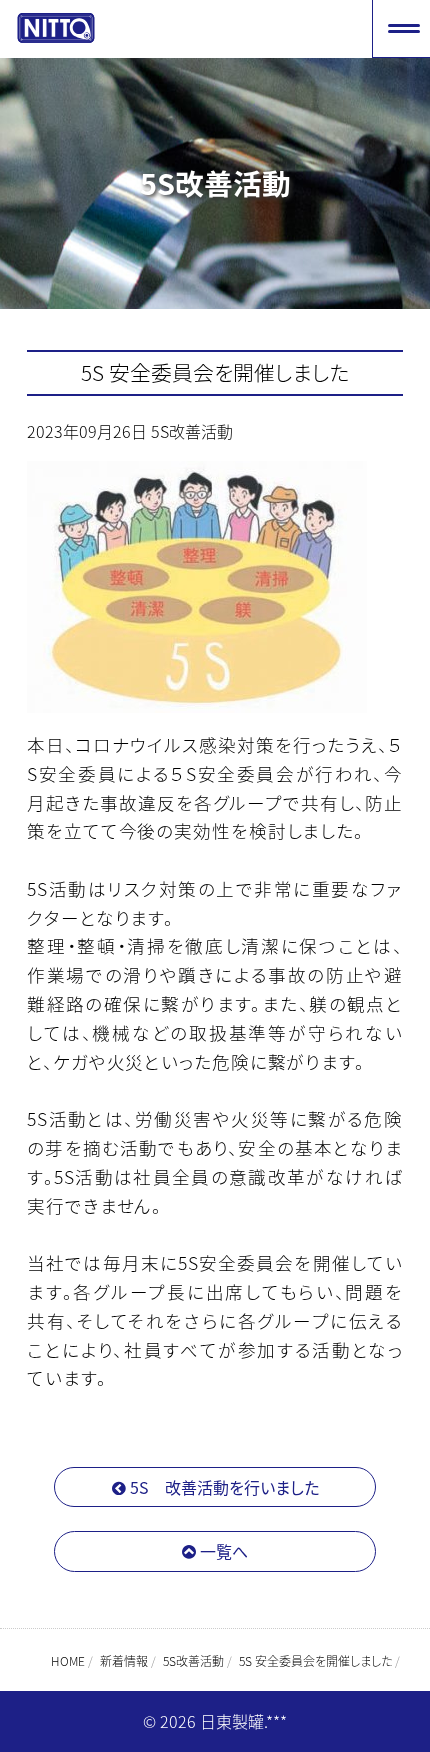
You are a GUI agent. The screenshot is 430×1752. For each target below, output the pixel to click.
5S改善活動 (192, 431)
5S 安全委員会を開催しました (215, 372)
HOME (68, 1661)
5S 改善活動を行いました (222, 1487)
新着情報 (124, 1661)
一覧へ (222, 1551)
